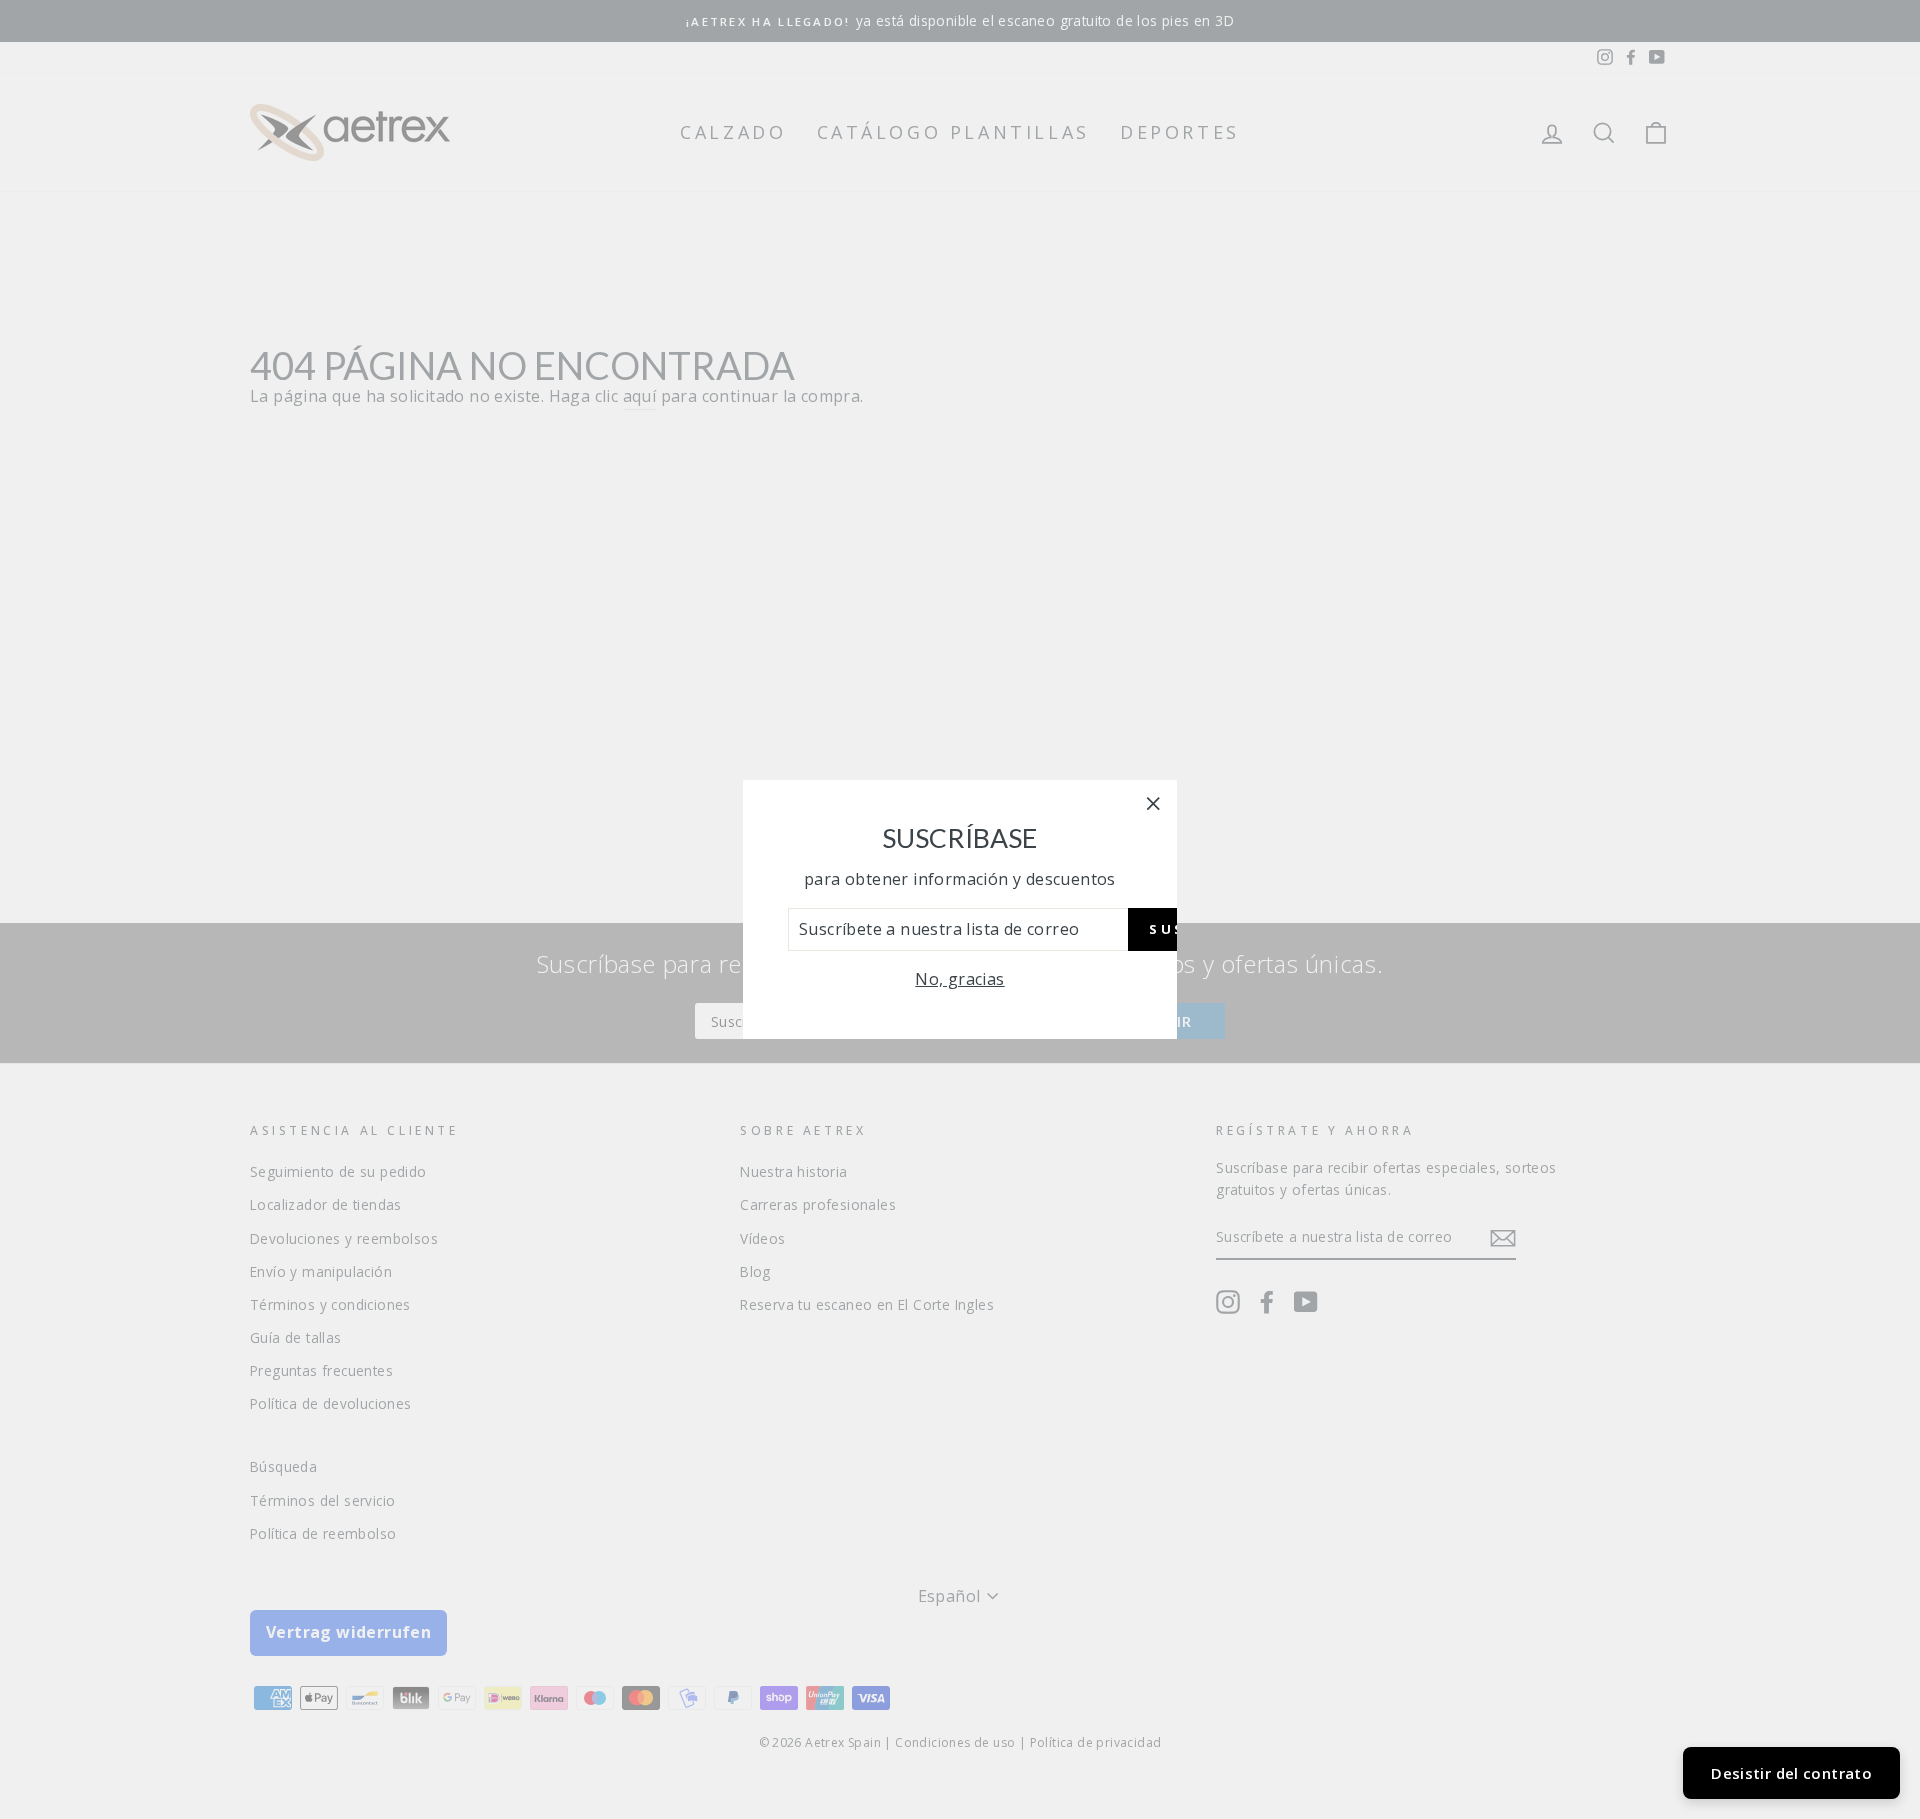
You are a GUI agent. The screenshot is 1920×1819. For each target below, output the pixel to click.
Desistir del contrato (1791, 1773)
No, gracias (959, 979)
